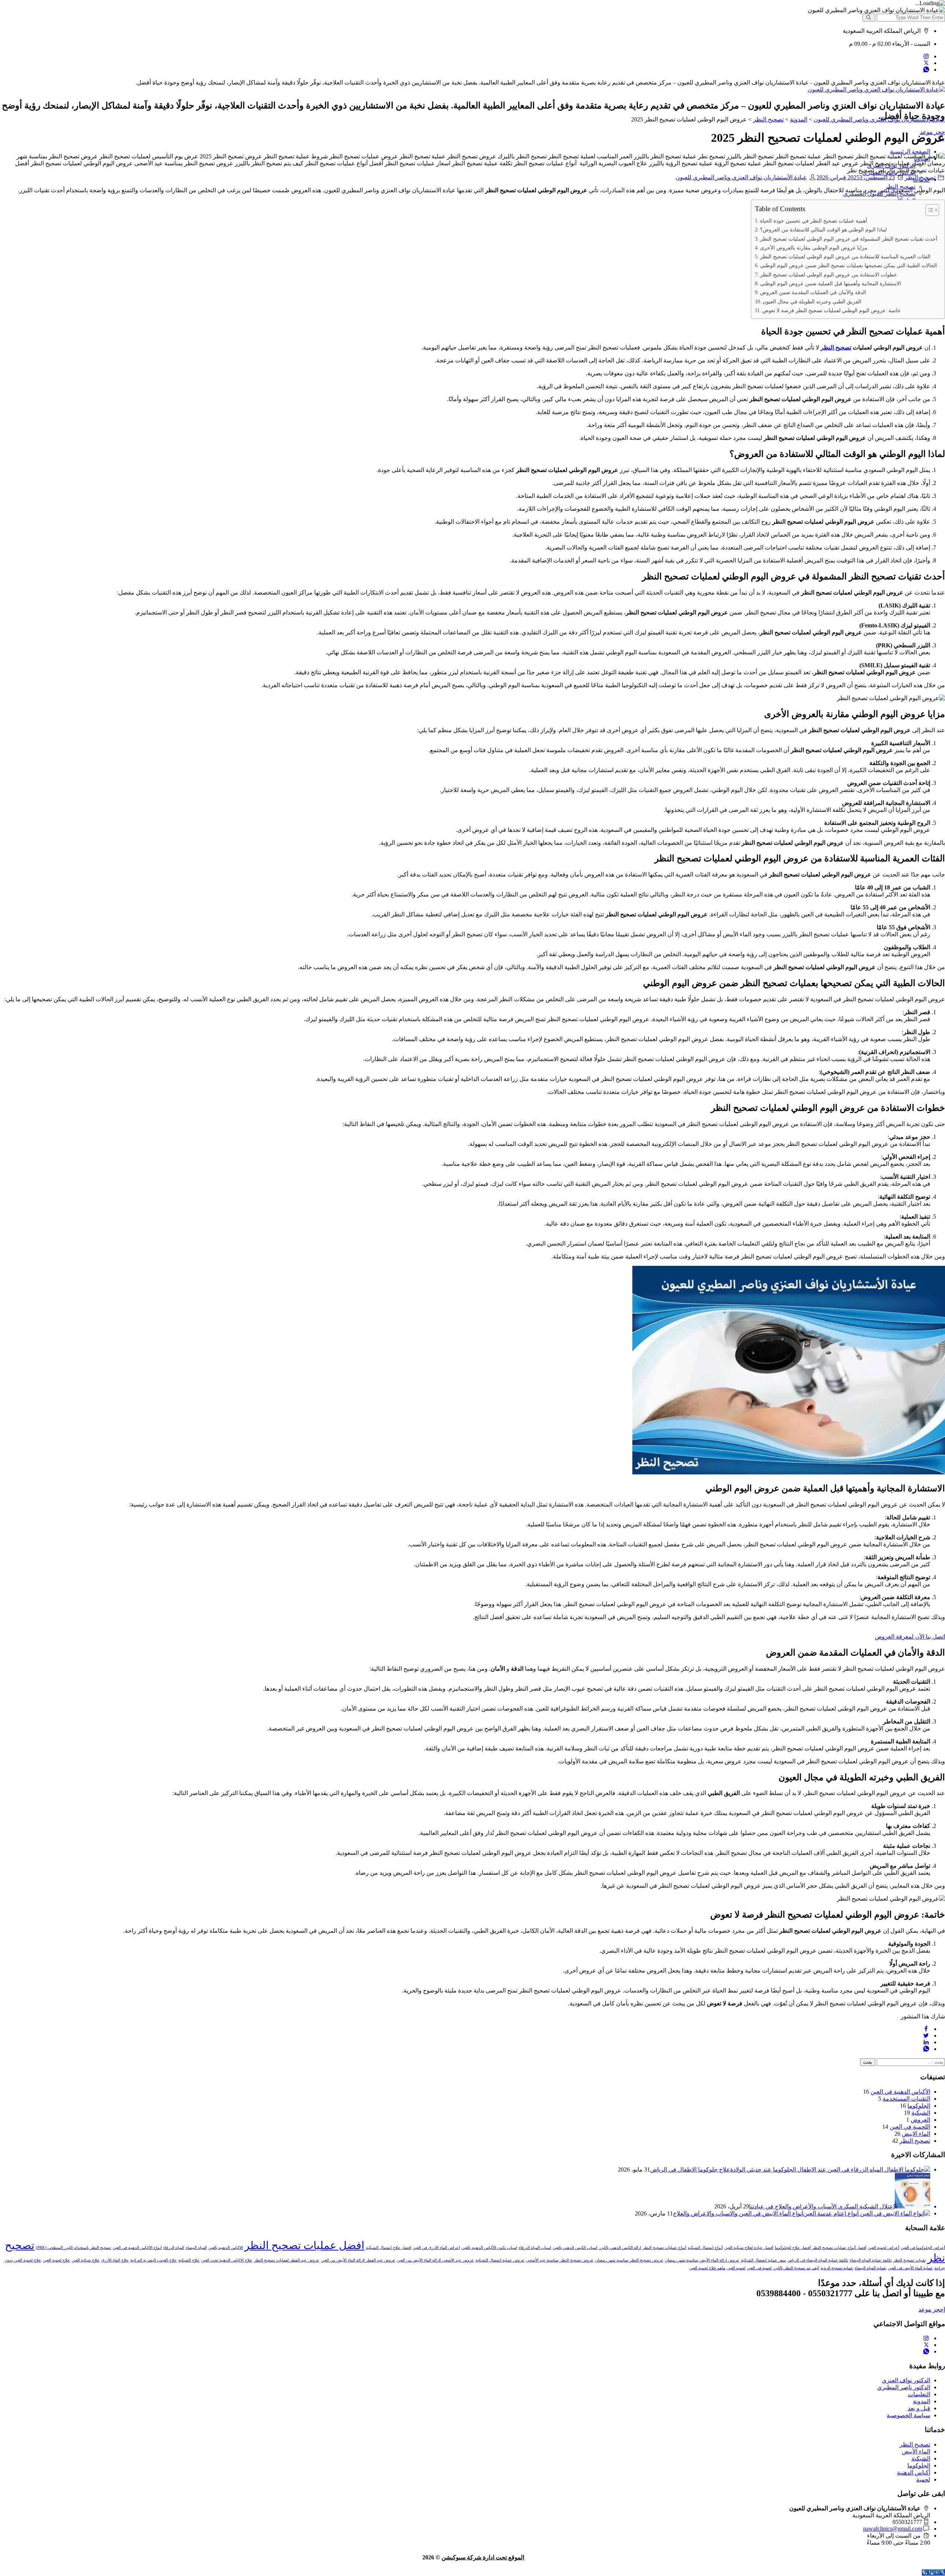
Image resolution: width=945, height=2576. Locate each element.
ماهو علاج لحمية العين (707, 2268)
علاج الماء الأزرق (115, 2260)
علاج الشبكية (189, 2260)
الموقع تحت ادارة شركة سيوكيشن (483, 2557)
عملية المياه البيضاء (870, 2268)
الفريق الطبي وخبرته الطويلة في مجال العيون (812, 302)
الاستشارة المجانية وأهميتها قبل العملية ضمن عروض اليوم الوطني (831, 283)
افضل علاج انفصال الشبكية (389, 2248)
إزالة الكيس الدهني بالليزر (620, 2248)
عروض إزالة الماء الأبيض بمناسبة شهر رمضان (702, 2260)
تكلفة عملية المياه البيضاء (871, 2260)
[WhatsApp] (926, 70)
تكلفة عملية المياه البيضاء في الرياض (818, 2260)
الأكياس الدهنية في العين (900, 2092)
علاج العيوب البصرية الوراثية (154, 2260)
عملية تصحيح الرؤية (837, 2268)
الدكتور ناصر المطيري (904, 2387)
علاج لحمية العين (56, 2260)
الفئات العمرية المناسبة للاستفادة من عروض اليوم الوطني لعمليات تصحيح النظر (845, 256)
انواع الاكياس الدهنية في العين (137, 2248)
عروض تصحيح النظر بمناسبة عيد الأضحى (560, 2260)
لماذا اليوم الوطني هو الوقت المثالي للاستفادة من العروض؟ (823, 230)
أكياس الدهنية (914, 2472)
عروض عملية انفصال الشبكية (500, 2260)
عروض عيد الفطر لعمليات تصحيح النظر (287, 2260)
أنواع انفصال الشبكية (705, 2248)
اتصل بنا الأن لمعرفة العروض (910, 1637)
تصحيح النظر (920, 177)
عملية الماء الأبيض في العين (910, 2268)
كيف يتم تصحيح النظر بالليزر (796, 2268)
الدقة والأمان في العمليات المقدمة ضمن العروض (813, 292)
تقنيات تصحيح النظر (910, 2260)
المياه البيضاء (196, 2248)
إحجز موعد (932, 2309)
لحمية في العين (759, 2268)
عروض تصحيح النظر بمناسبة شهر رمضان (629, 2260)
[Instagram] (926, 56)
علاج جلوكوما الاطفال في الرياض (690, 2169)
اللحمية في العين (910, 2127)
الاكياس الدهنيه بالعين (226, 2248)
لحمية (923, 2479)
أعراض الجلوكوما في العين (923, 2248)
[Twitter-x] (926, 63)
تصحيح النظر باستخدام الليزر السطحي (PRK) (73, 2248)
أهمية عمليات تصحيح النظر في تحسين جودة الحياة (814, 221)
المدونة (922, 2401)
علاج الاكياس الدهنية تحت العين (227, 2260)
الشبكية (921, 2113)
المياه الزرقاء (174, 2248)
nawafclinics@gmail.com (893, 2529)
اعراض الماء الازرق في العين (436, 2248)
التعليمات (919, 2394)
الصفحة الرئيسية (910, 151)
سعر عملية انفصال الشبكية (763, 2260)
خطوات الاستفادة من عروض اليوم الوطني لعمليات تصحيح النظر (829, 275)
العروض (920, 2120)
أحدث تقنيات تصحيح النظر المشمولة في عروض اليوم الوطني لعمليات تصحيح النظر (849, 239)
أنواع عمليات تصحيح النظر (664, 2248)
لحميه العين (736, 2268)
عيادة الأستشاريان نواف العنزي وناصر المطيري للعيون (741, 177)
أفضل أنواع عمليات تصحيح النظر (839, 2248)
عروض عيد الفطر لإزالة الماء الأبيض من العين (358, 2260)
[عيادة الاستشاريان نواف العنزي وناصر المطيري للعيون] (876, 89)
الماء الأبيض (916, 2451)
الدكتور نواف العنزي (906, 2380)
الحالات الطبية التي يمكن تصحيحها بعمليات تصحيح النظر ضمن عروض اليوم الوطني (848, 265)
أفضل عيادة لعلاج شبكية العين (749, 2248)
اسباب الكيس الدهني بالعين (575, 2248)
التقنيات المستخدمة (906, 2099)
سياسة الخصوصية (908, 2415)
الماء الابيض (916, 2134)
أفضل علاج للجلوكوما (793, 2248)
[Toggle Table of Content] (929, 210)
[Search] (869, 18)
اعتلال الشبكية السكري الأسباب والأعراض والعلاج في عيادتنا (822, 2206)
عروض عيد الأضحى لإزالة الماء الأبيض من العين (435, 2260)
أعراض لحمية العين (884, 2248)
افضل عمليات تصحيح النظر (304, 2245)
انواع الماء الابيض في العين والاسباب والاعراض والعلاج (738, 2213)
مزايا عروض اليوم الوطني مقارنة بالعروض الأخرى (814, 248)
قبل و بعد (919, 2408)
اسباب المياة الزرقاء (535, 2248)
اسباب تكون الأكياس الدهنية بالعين (489, 2248)
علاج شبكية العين (86, 2260)
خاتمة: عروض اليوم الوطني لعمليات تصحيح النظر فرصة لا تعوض (831, 310)
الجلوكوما (919, 2106)
